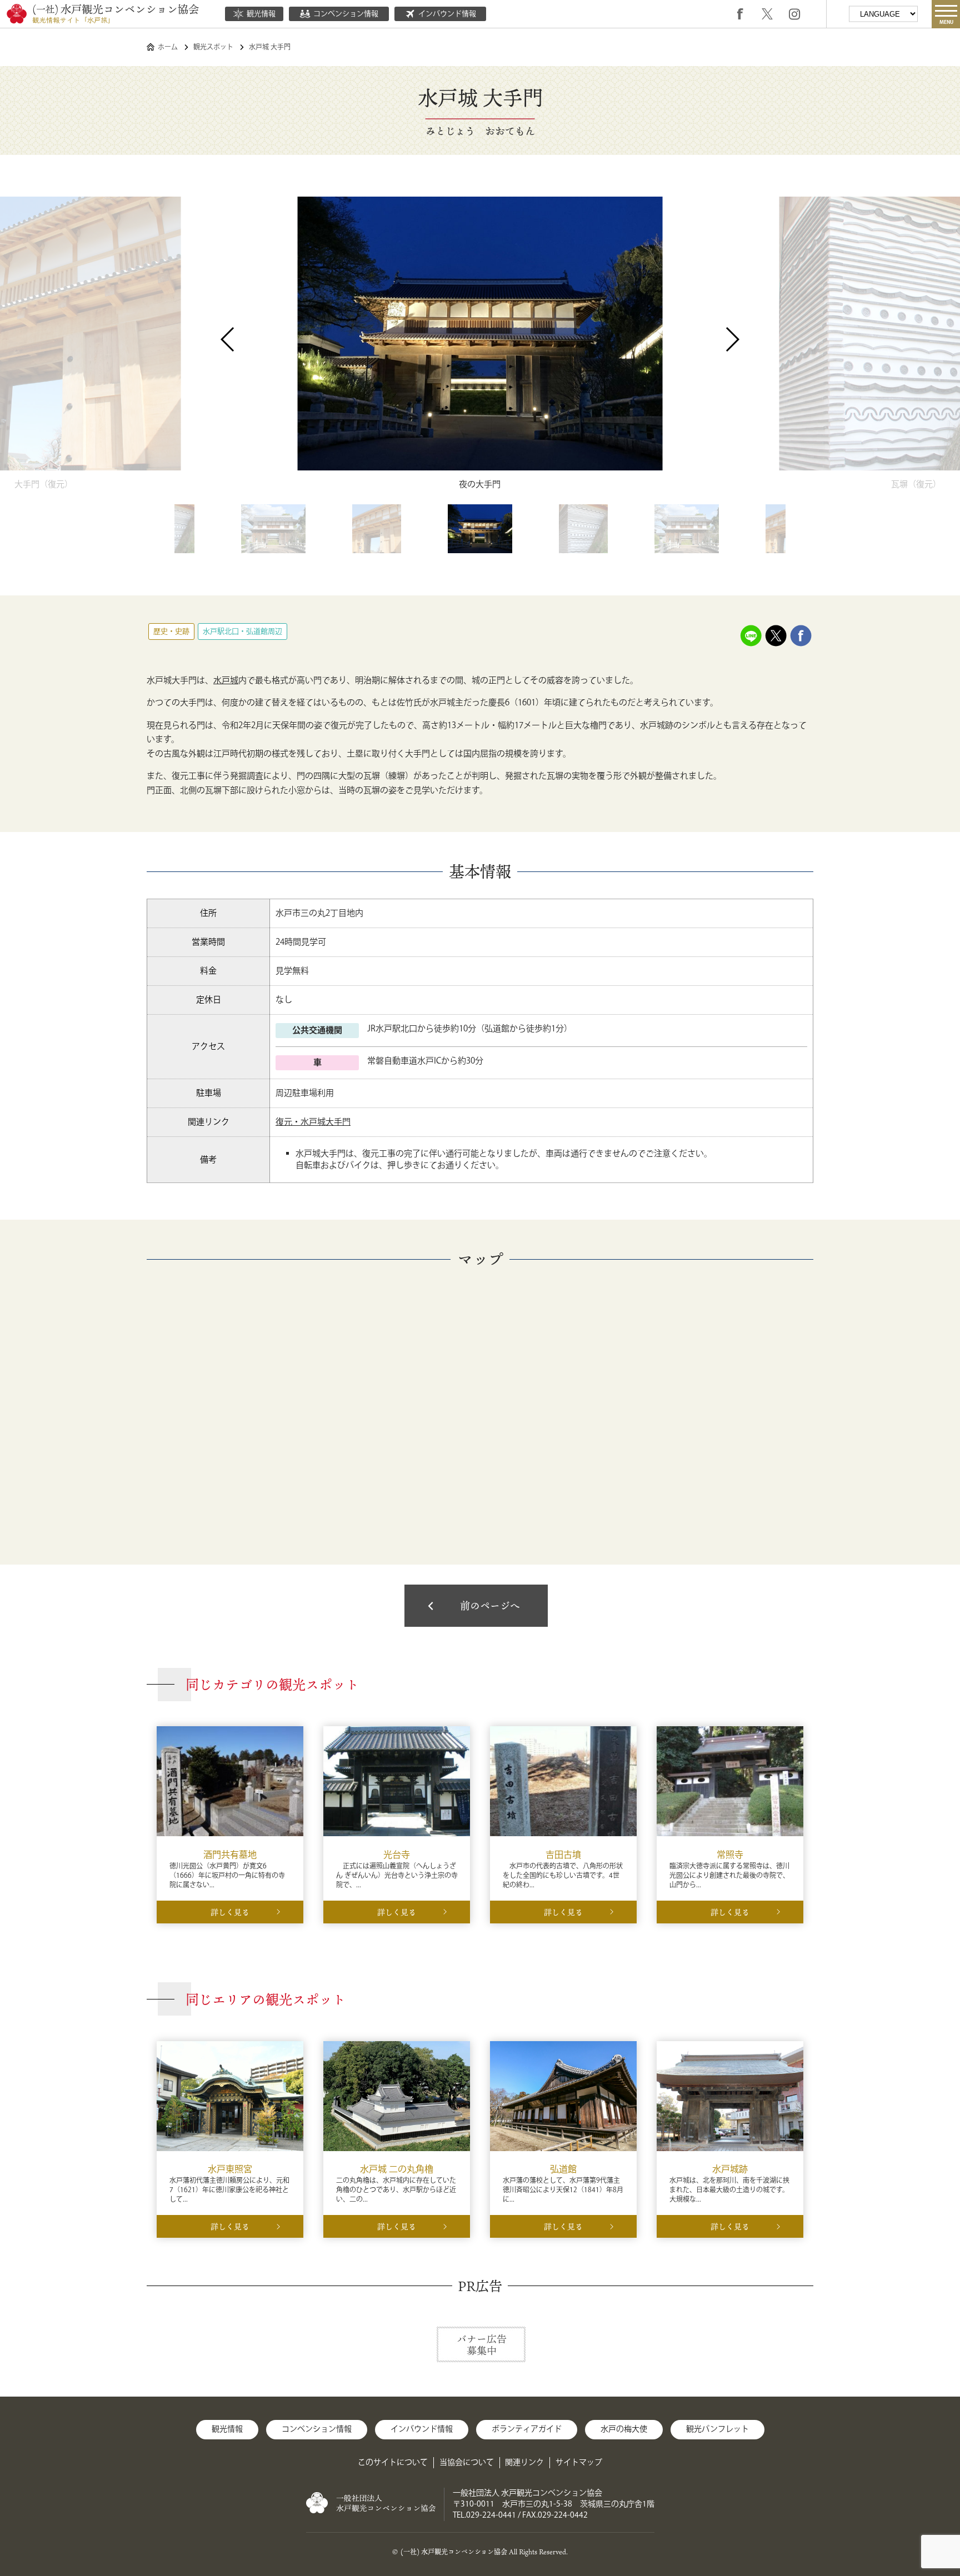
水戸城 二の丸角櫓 (397, 2170)
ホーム (168, 47)
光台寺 (397, 1855)
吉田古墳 (563, 1855)
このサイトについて (393, 2463)
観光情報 (261, 14)
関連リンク (524, 2463)
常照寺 (730, 1855)
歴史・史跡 (171, 632)
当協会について (467, 2463)
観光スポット (213, 47)
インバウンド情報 (447, 14)
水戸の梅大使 (624, 2429)
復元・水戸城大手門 (313, 1122)
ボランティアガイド (527, 2429)
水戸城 (226, 681)
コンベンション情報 (346, 14)
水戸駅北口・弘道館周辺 (242, 632)
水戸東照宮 (230, 2170)
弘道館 (563, 2170)
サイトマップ (579, 2463)
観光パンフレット (717, 2429)
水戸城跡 (730, 2170)
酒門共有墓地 (230, 1855)
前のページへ (490, 1606)
